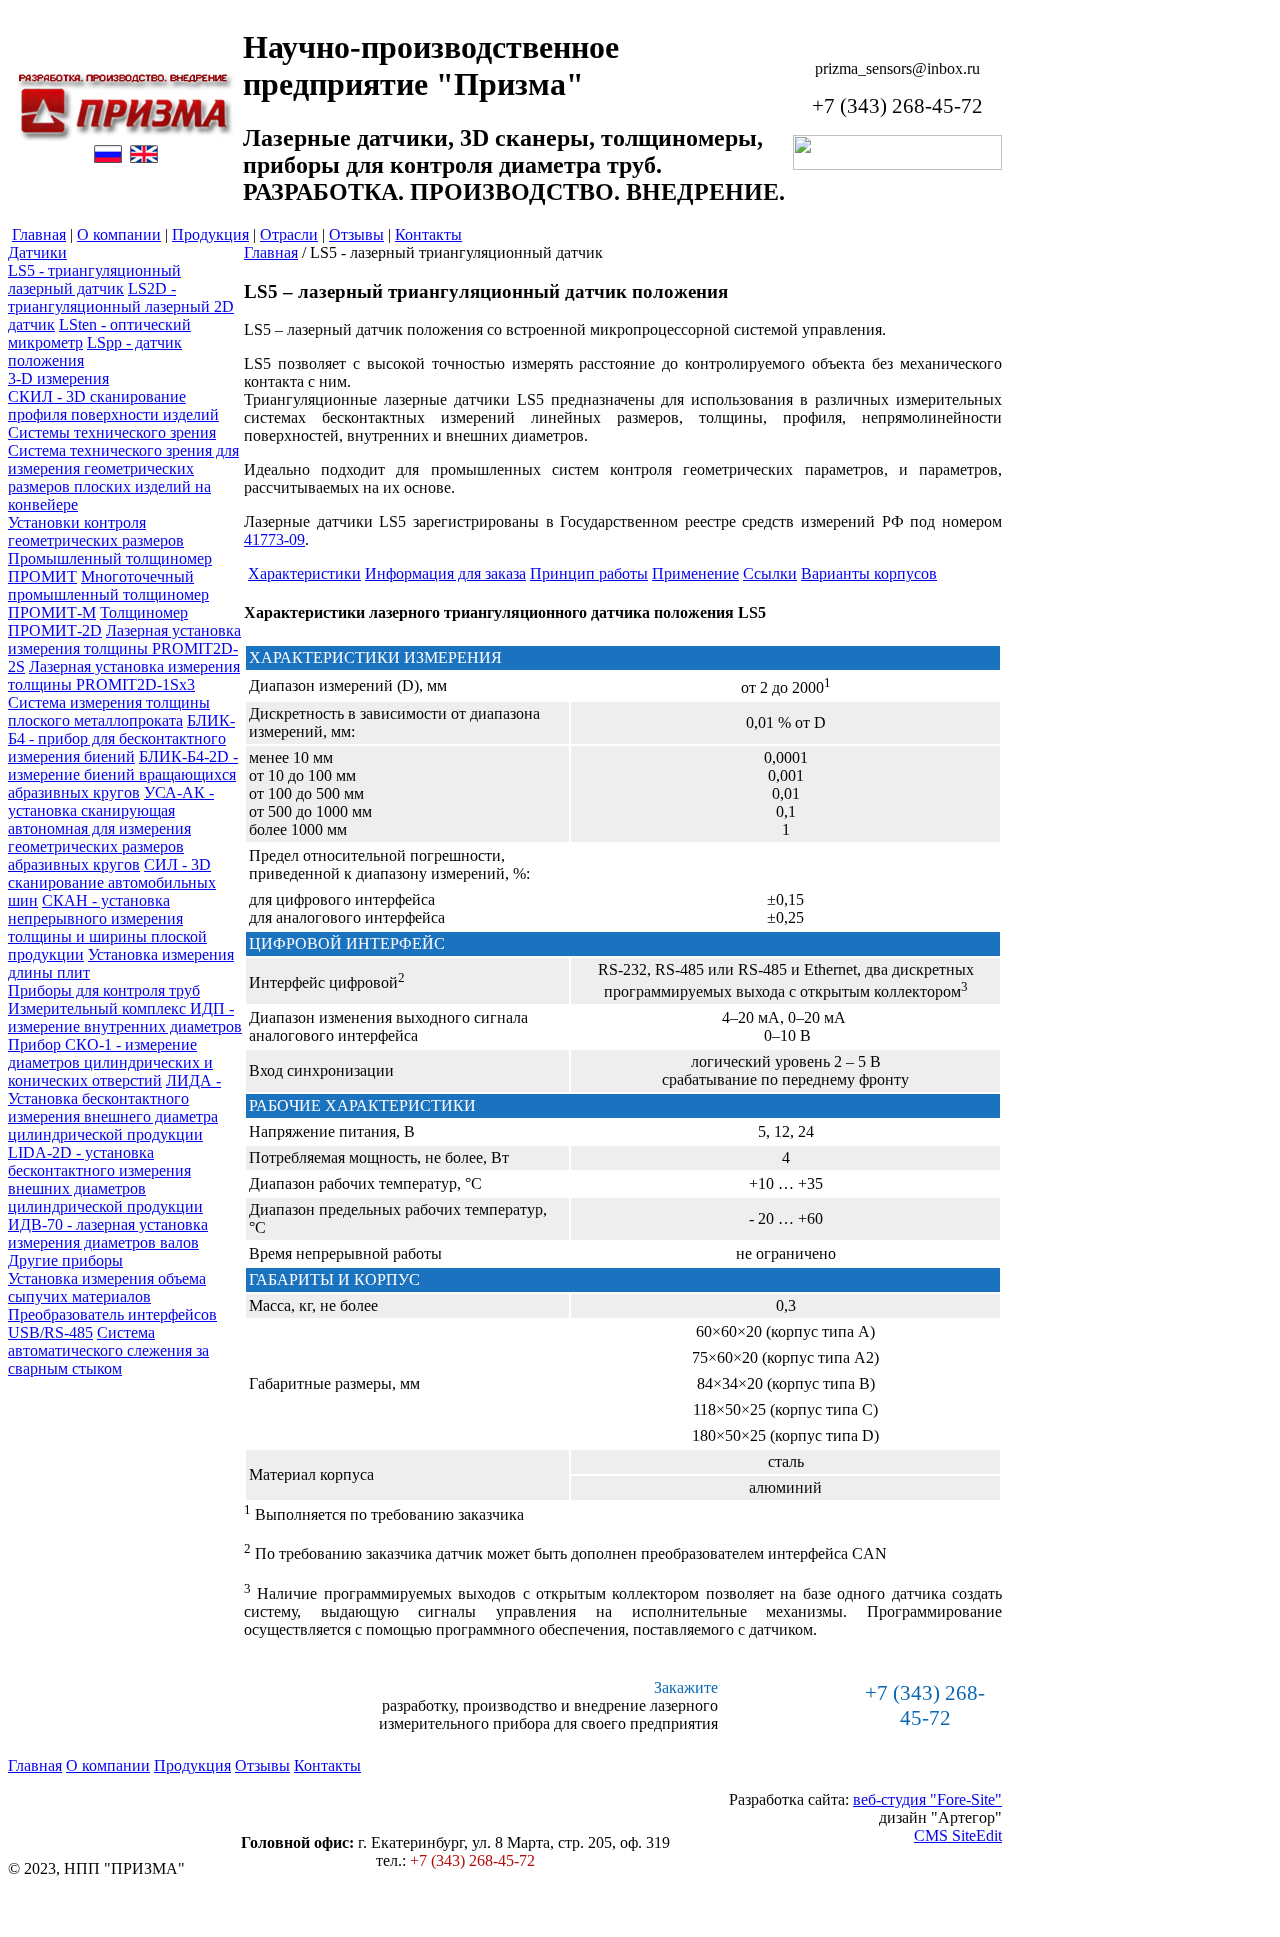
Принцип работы (589, 573)
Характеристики (304, 573)
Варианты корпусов (869, 573)
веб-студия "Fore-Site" (927, 1799)
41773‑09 (274, 539)
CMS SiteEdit (958, 1835)
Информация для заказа (445, 573)
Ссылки (770, 573)
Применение (695, 573)
